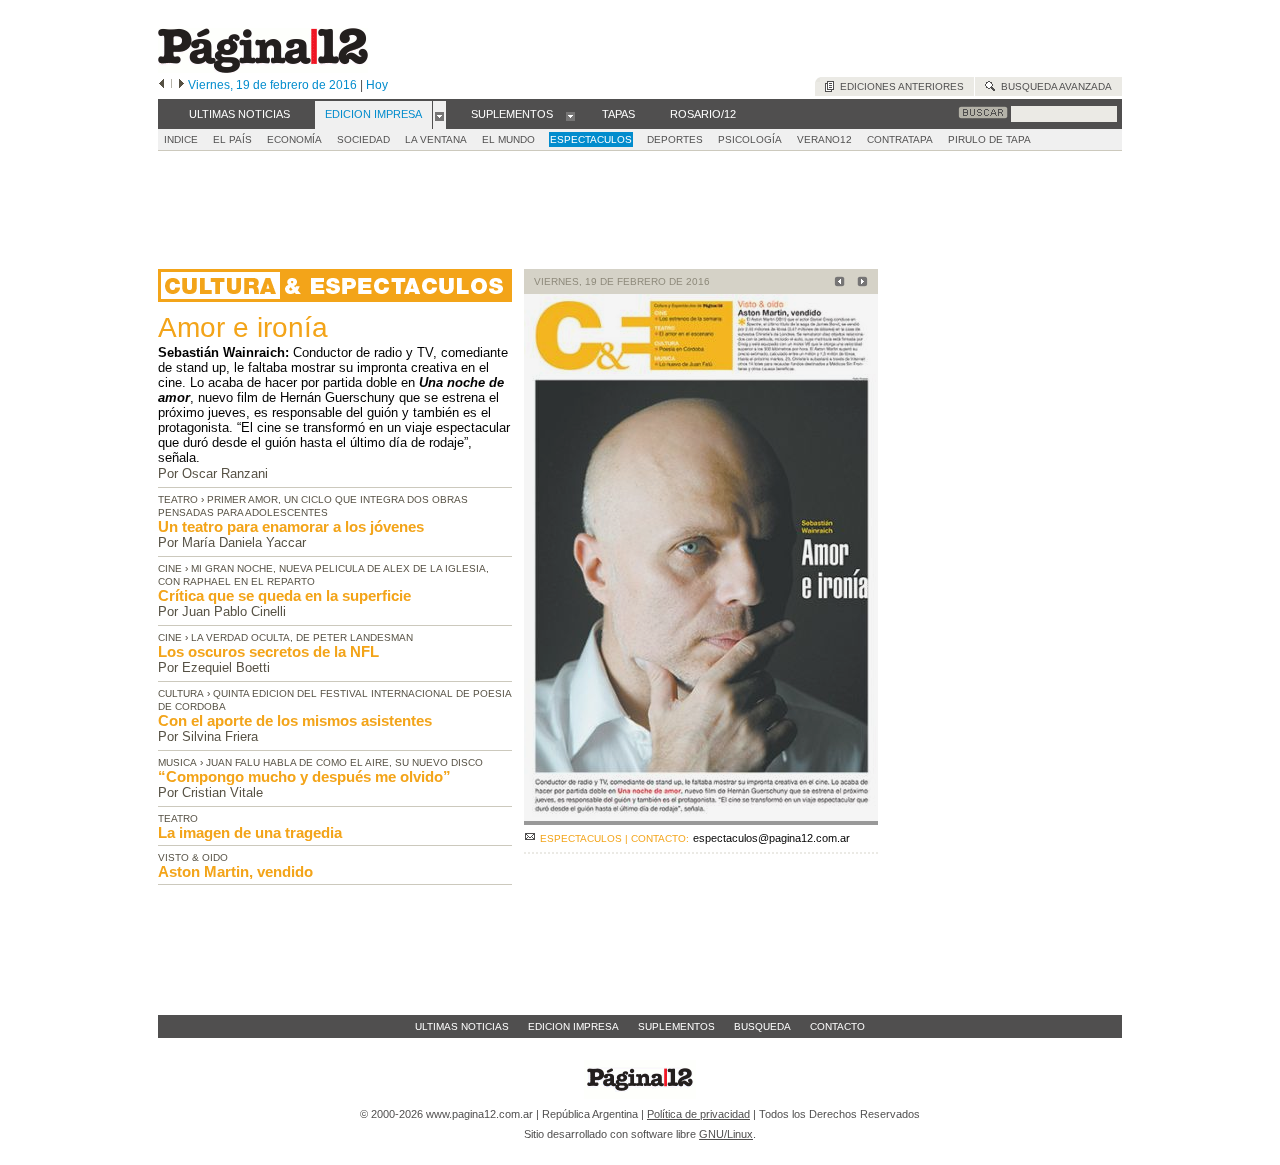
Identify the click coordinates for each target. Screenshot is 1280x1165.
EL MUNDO (508, 139)
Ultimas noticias (462, 1026)
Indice (181, 139)
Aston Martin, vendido (235, 871)
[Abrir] (439, 115)
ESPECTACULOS (591, 139)
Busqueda (762, 1026)
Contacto (837, 1026)
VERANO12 (824, 139)
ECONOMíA (294, 139)
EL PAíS (232, 139)
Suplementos (676, 1026)
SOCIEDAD (363, 139)
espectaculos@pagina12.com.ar (771, 838)
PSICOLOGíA (750, 139)
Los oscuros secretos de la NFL (268, 651)
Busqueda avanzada (1053, 86)
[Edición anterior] (161, 85)
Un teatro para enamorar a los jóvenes (291, 526)
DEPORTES (675, 139)
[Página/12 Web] (263, 68)
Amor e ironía (243, 327)
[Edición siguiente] (181, 85)
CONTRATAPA (900, 139)
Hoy (377, 85)
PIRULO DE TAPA (989, 139)
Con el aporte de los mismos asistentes (295, 720)
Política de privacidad (698, 1114)
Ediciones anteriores (899, 86)
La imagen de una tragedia (250, 832)
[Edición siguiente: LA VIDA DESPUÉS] (859, 283)
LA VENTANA (436, 139)
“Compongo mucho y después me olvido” (304, 776)
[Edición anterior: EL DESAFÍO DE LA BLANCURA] (836, 283)
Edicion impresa (573, 1026)
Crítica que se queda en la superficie (284, 595)
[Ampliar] (701, 816)
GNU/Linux (726, 1134)
